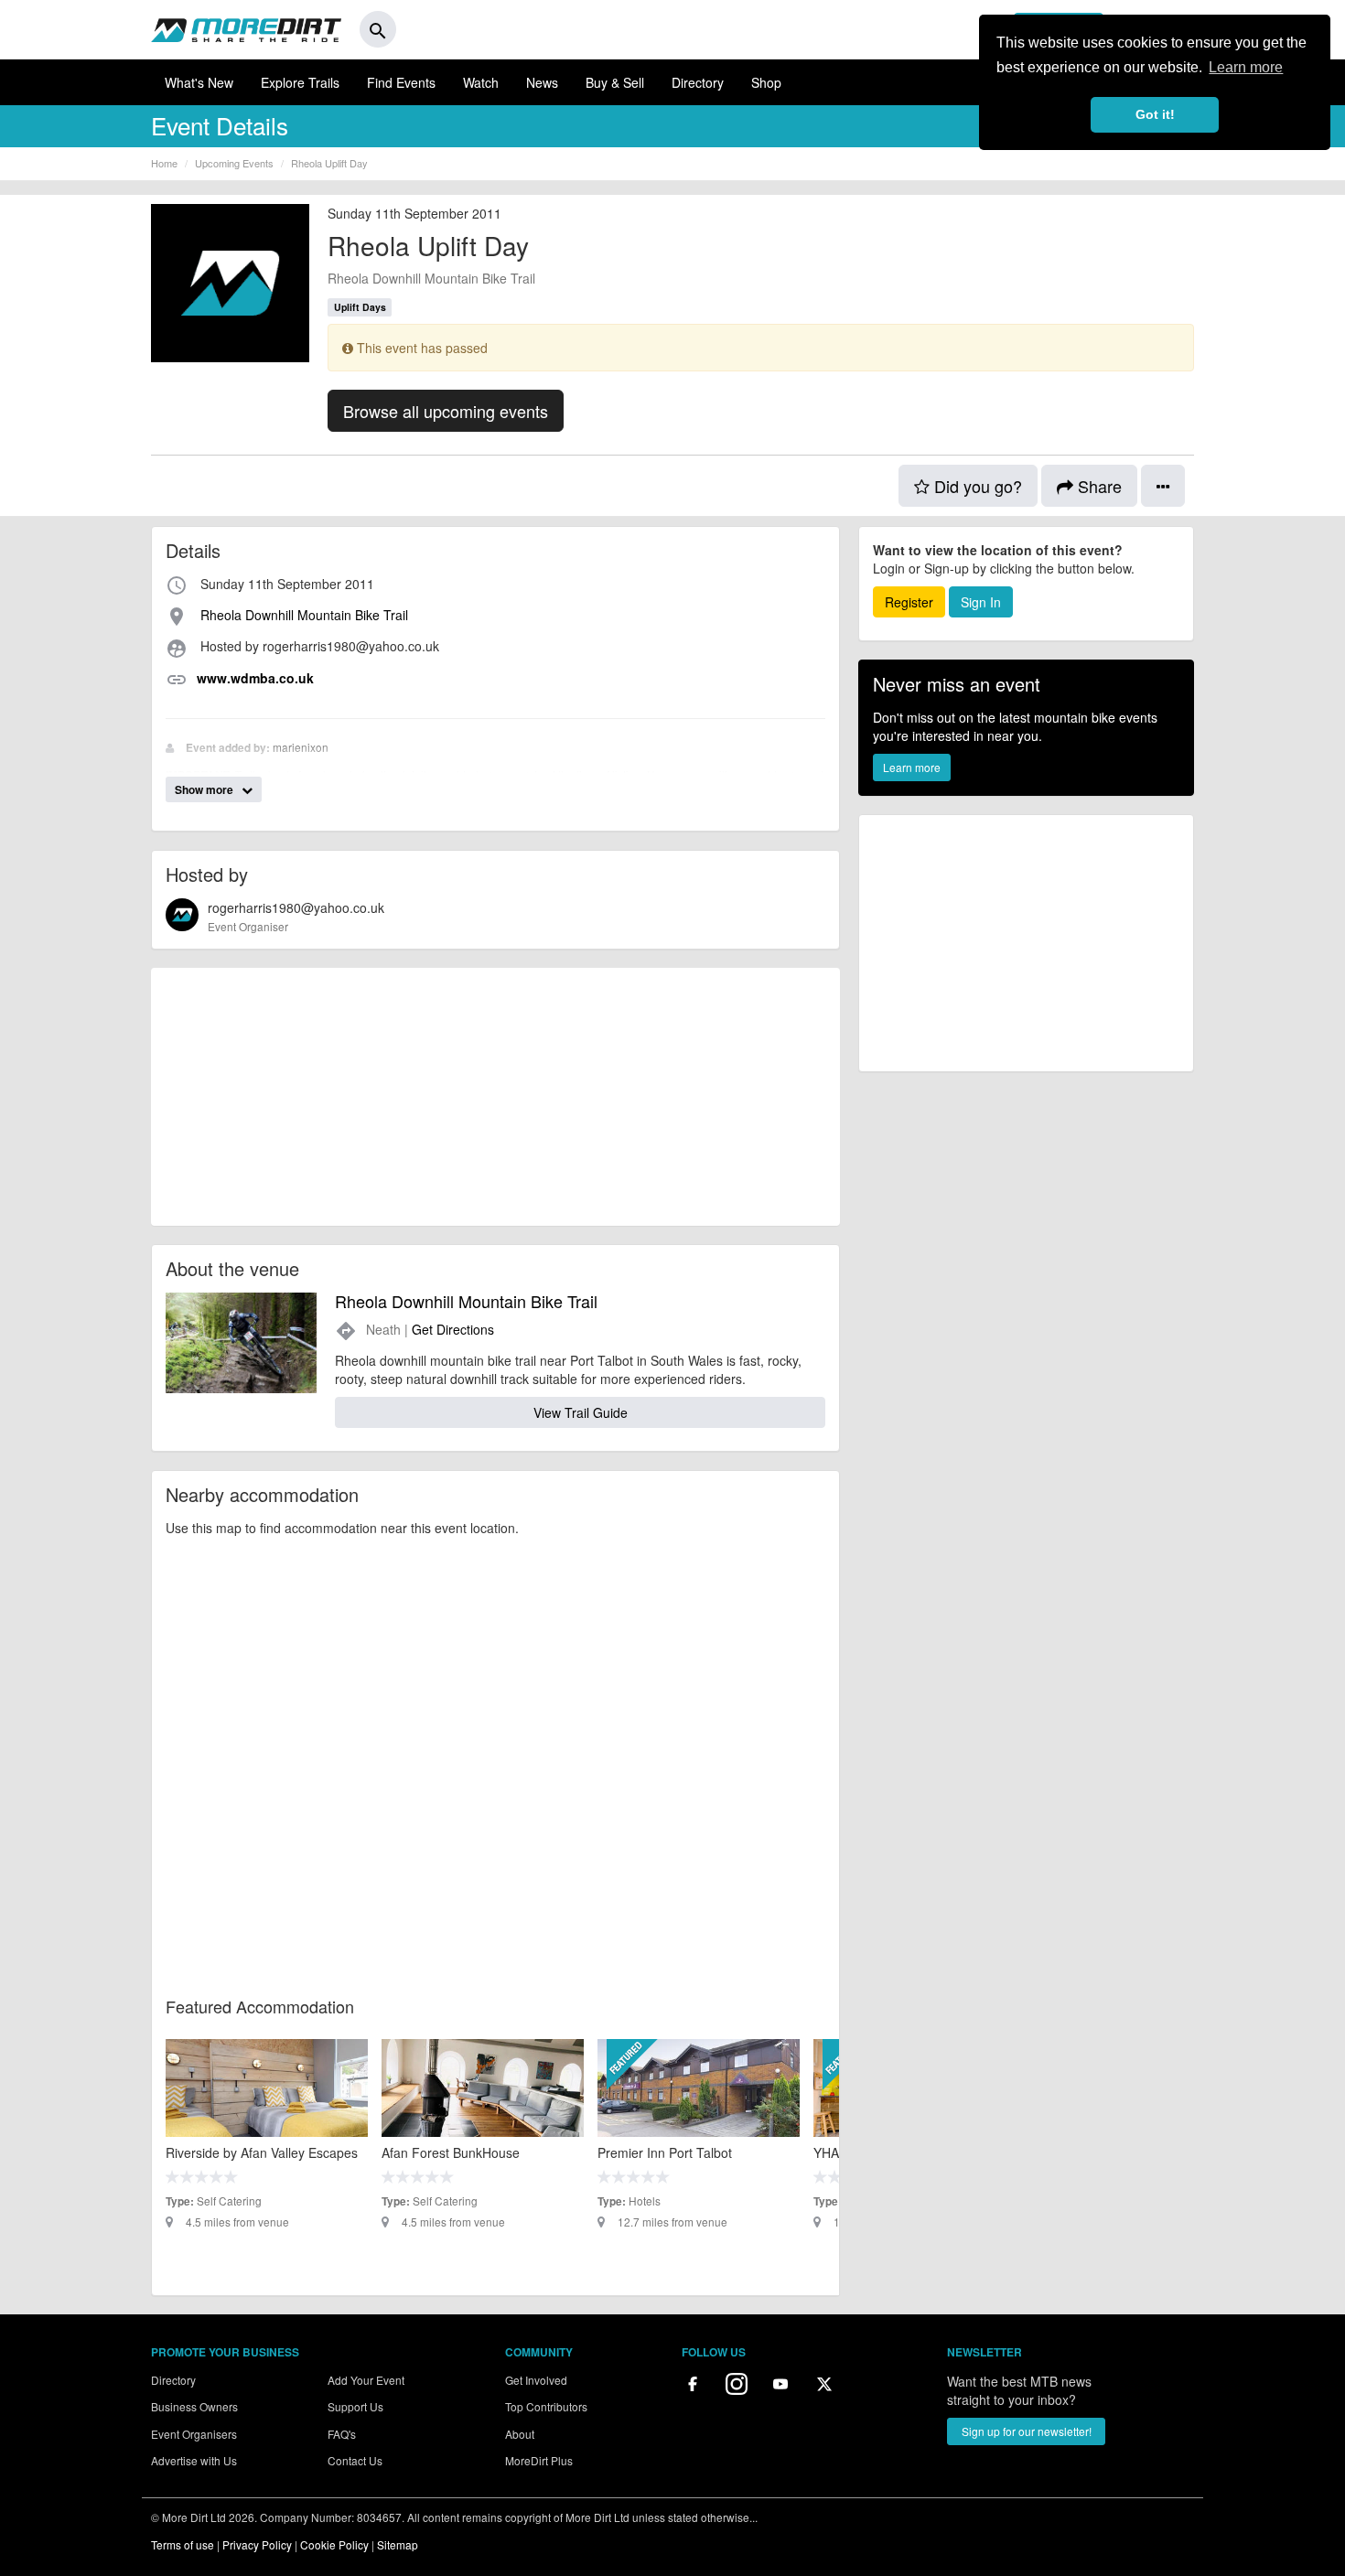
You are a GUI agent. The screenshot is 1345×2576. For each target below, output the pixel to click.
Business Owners (194, 2406)
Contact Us (355, 2460)
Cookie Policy (334, 2544)
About (520, 2434)
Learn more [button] (1246, 67)
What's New (199, 82)
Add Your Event (366, 2380)
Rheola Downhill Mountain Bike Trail (431, 278)
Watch (481, 82)
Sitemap (398, 2544)
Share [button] (1098, 486)
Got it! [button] (1155, 114)
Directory (698, 82)
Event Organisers (194, 2434)
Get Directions (453, 1329)
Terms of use (183, 2544)
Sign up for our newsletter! (1027, 2431)
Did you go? (976, 486)
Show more (205, 789)
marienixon (301, 747)
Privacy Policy (257, 2544)
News (542, 82)
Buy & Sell (615, 82)
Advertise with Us (194, 2460)
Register (909, 602)
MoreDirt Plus (539, 2460)
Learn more (912, 767)
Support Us (355, 2406)
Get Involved (536, 2380)
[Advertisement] (495, 1097)
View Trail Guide (581, 1412)
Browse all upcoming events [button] (446, 411)
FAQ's (342, 2434)
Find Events (401, 82)
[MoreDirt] (246, 29)
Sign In (981, 602)
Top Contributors (546, 2406)
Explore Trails (300, 82)
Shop (766, 82)
